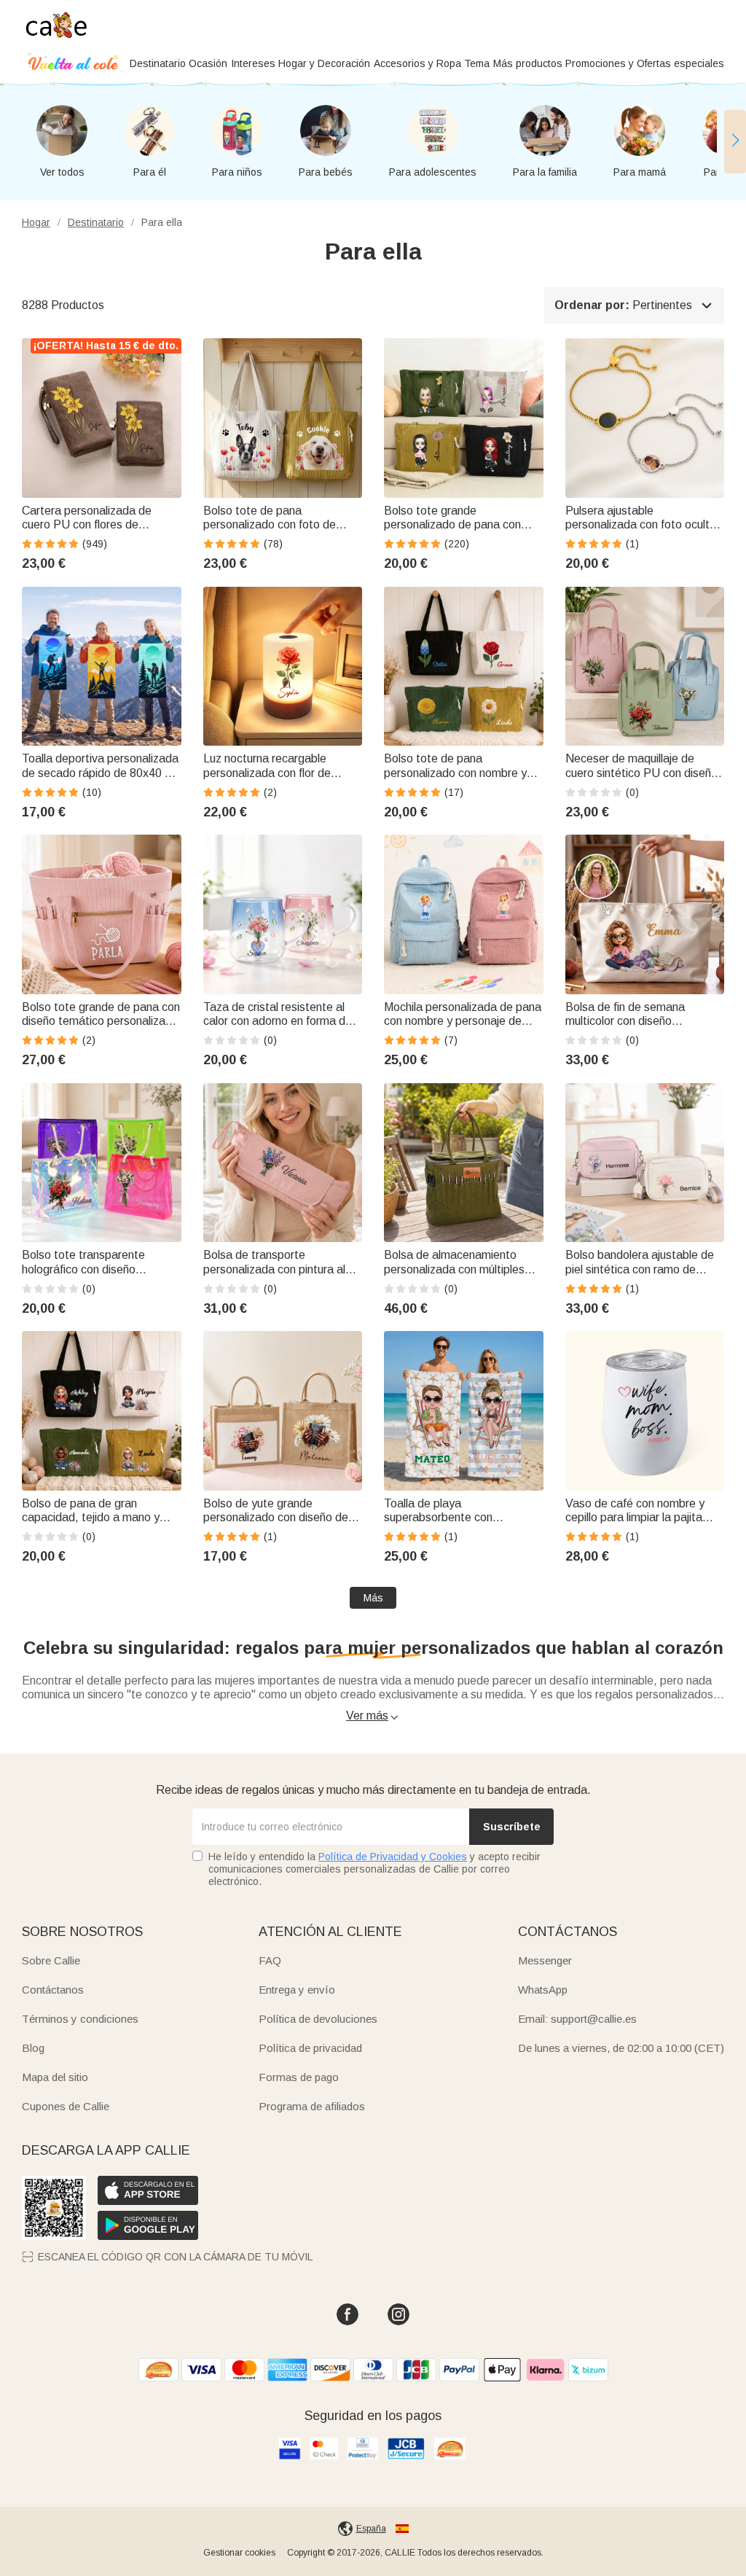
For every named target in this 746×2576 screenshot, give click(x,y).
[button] (735, 141)
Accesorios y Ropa (417, 63)
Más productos (528, 63)
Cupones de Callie (66, 2106)
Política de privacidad (310, 2048)
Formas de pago (299, 2077)
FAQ (270, 1960)
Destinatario (158, 63)
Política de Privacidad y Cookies (393, 1857)
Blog (33, 2048)
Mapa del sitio (55, 2077)
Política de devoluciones (318, 2019)
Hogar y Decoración (324, 63)
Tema (477, 63)
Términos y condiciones (80, 2019)
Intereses (253, 63)
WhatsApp (543, 1990)
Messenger (545, 1960)
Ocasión (208, 63)
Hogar (36, 222)
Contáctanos (53, 1990)
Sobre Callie (51, 1960)
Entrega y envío (297, 1990)
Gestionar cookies (239, 2553)
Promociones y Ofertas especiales (645, 63)
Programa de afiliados (312, 2106)
